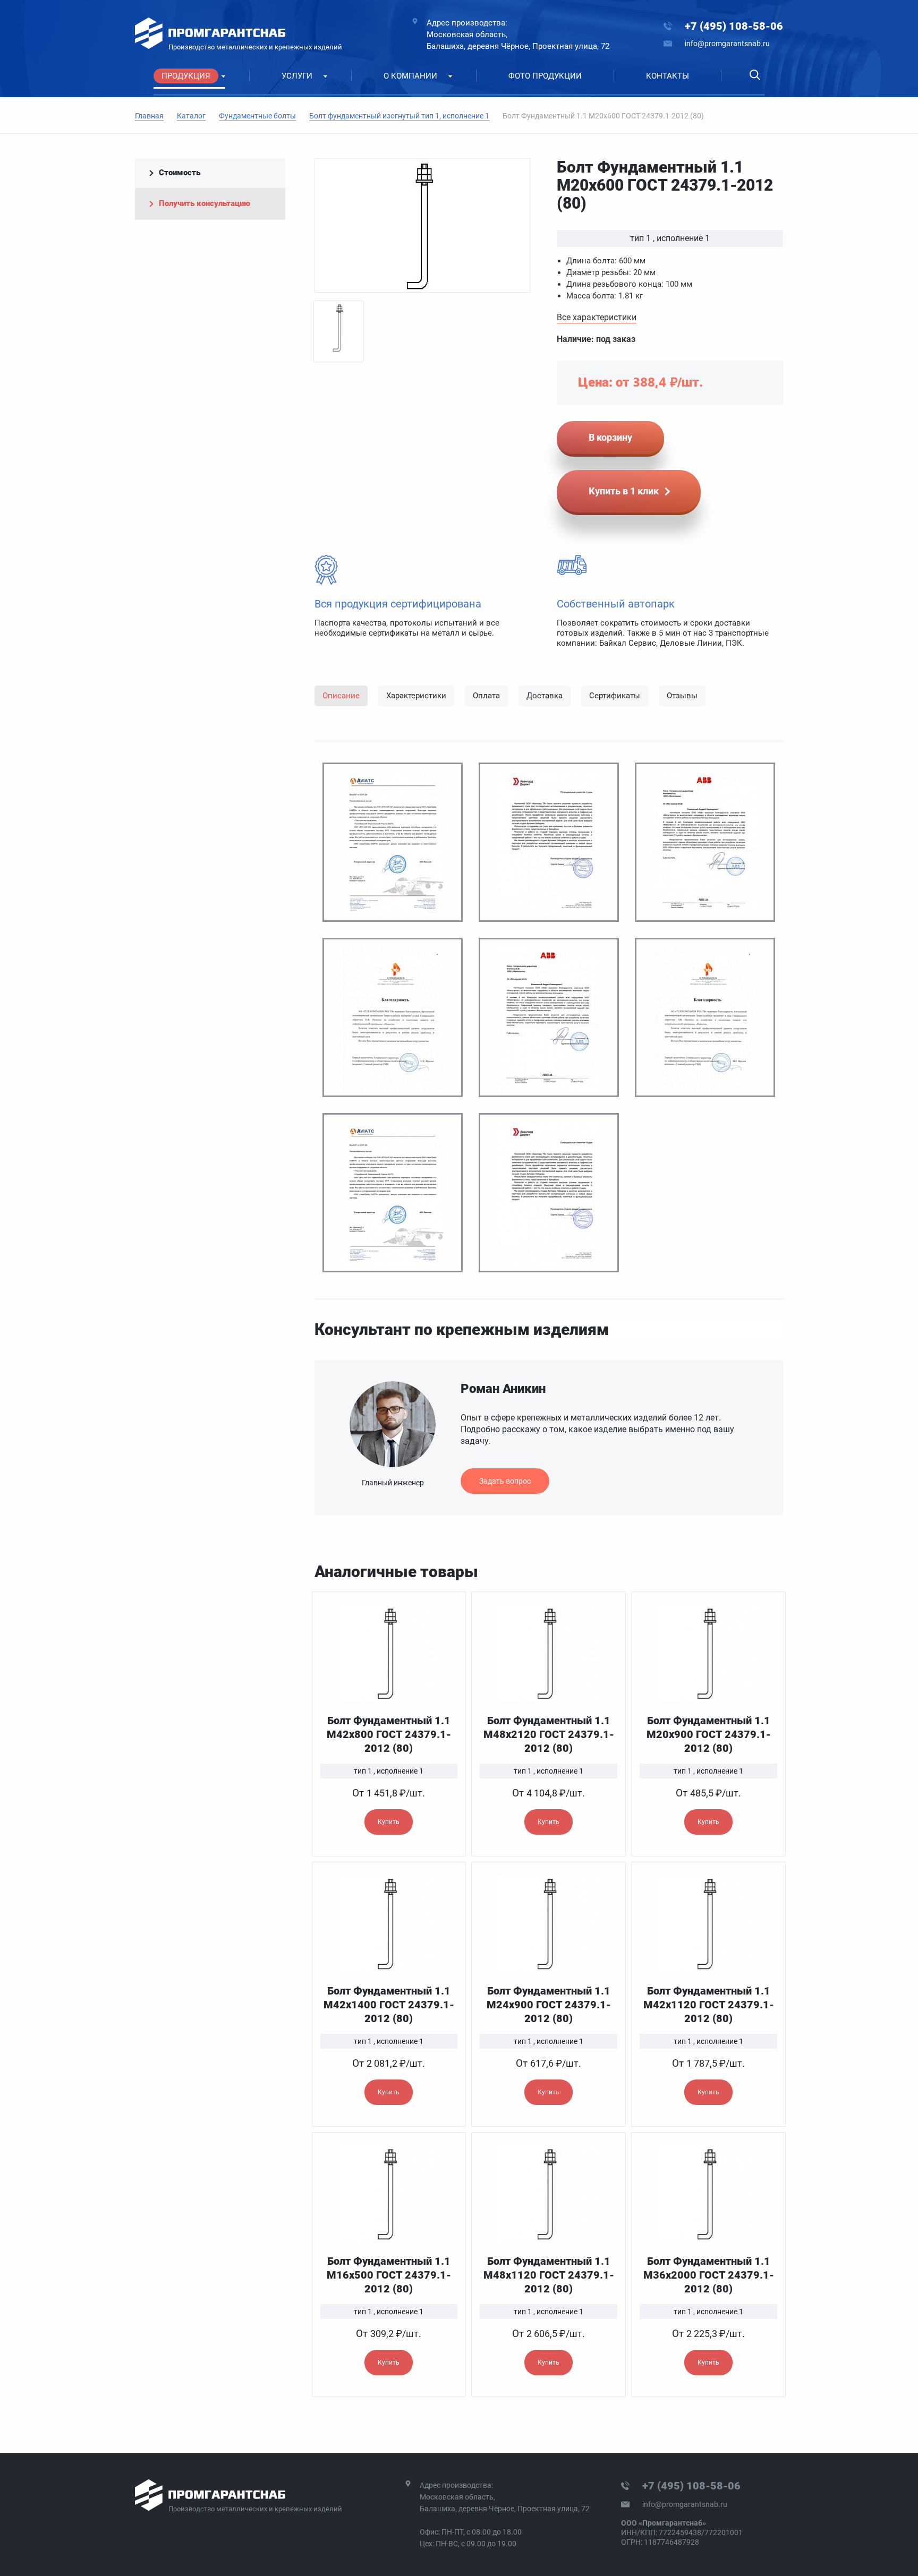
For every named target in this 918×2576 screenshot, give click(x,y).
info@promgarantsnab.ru (727, 44)
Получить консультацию (205, 203)
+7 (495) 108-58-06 (734, 26)
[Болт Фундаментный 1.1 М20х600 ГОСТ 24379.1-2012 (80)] (422, 225)
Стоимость (180, 173)
